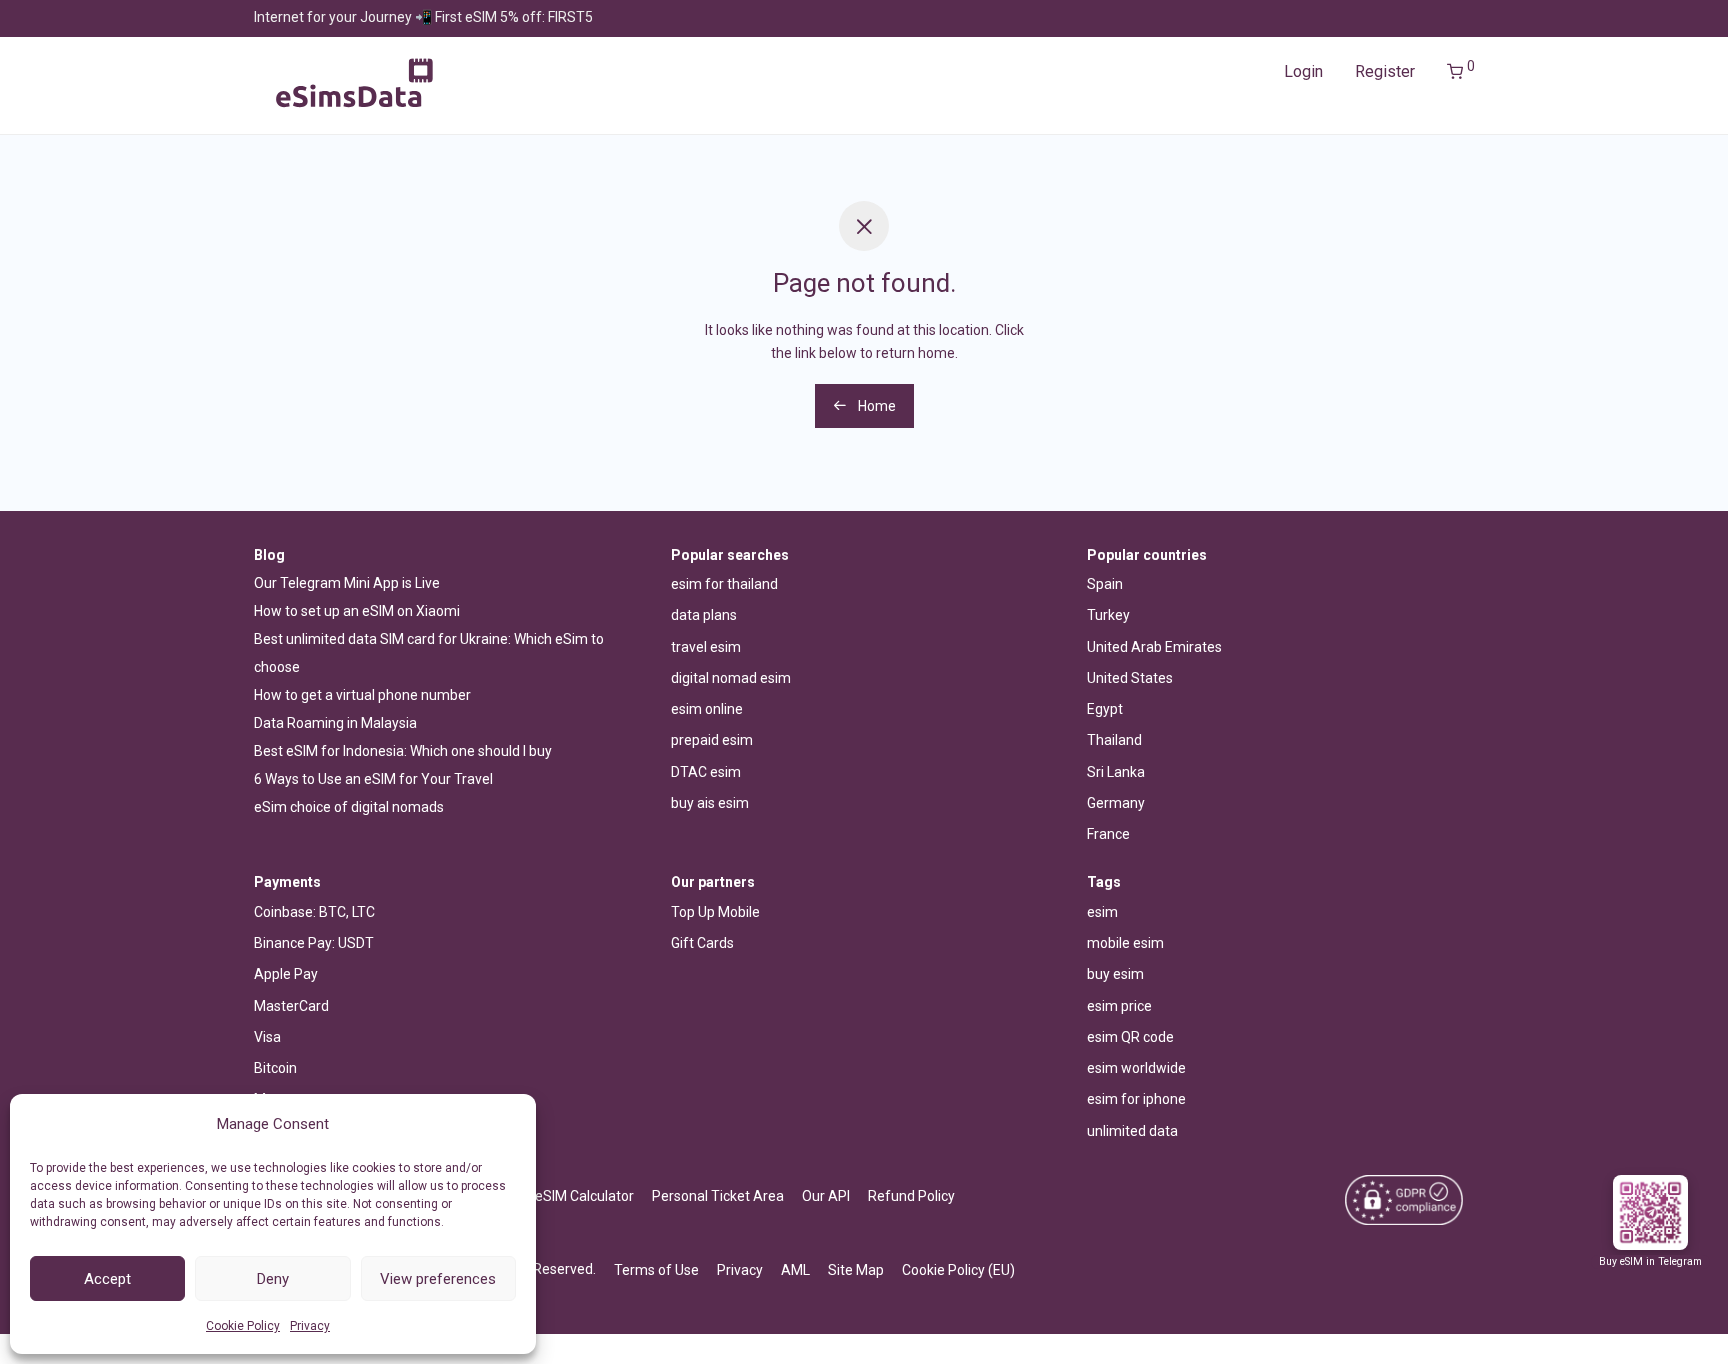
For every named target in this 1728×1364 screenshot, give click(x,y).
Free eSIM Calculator (569, 1196)
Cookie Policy (243, 1326)
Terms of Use (656, 1270)
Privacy (310, 1326)
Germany (1116, 803)
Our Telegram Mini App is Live (347, 583)
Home (875, 406)
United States (1130, 678)
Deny (273, 1279)
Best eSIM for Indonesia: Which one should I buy (403, 751)
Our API (826, 1196)
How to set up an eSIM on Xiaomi (357, 611)
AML (795, 1270)
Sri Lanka (1116, 772)
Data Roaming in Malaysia (335, 723)
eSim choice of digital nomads (349, 807)
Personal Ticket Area (718, 1196)
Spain (1105, 584)
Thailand (1114, 740)
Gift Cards (702, 943)
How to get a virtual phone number (362, 695)
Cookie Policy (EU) (958, 1270)
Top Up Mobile (715, 912)
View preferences (438, 1279)
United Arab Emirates (1154, 647)
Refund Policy (911, 1196)
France (1108, 834)
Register (1385, 71)
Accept (107, 1279)
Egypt (1105, 709)
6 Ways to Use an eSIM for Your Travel (373, 779)
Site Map (856, 1270)
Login (1303, 71)
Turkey (1108, 615)
